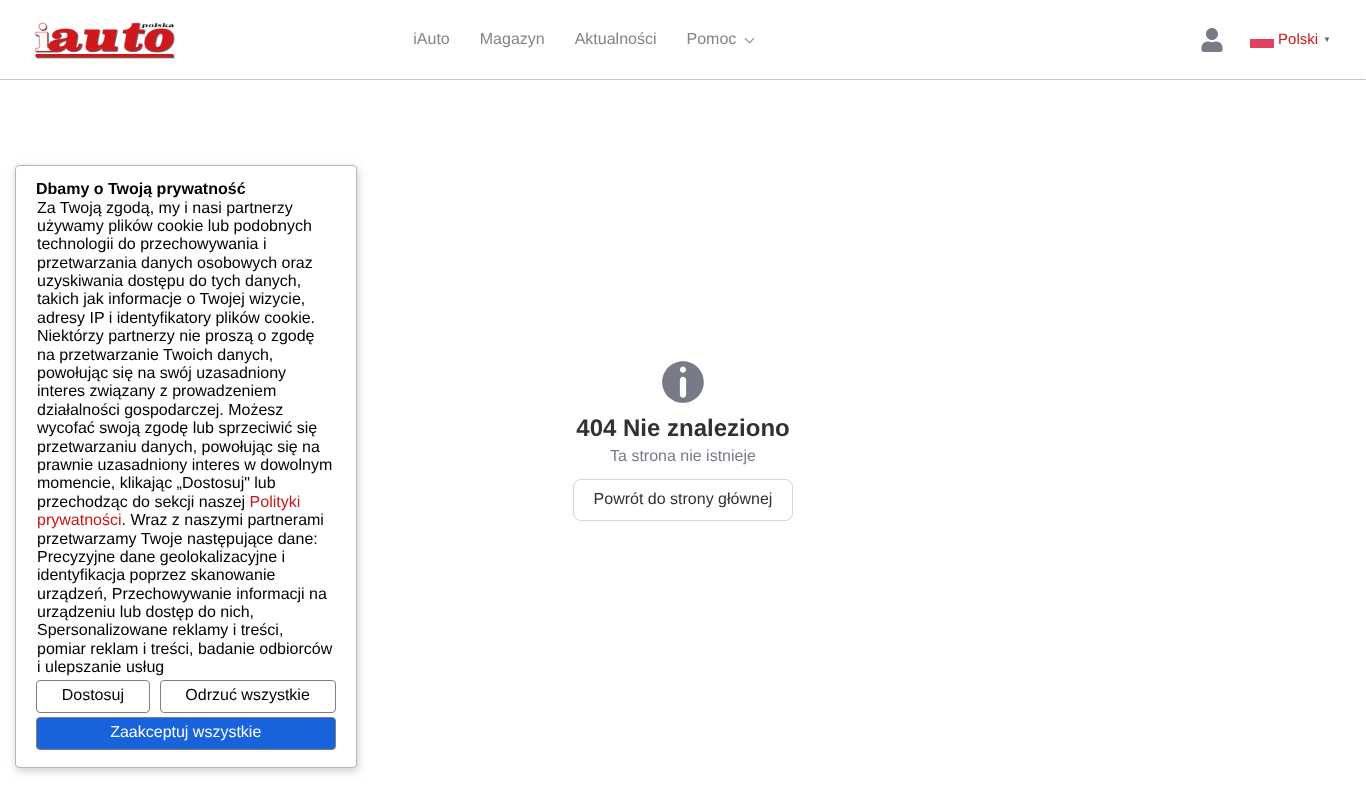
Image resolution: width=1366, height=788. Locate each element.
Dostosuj (93, 695)
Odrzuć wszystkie (247, 695)
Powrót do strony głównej (683, 499)
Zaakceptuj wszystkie (185, 732)
